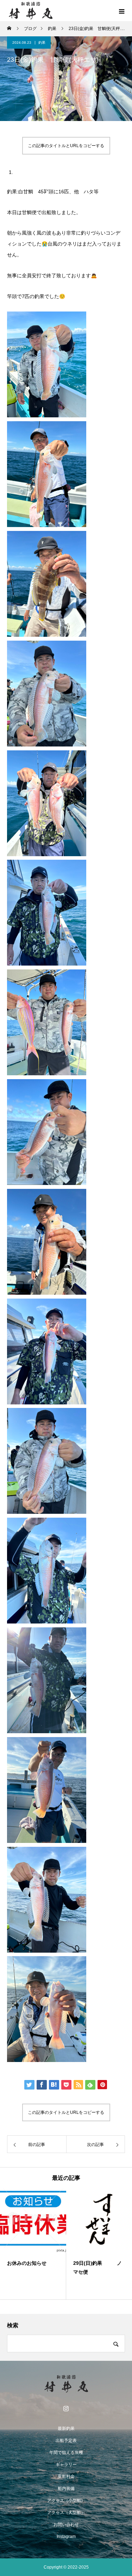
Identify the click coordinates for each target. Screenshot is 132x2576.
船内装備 (66, 2489)
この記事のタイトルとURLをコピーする (66, 146)
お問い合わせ (66, 2524)
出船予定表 (66, 2441)
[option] (33, 2244)
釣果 (42, 43)
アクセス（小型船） (66, 2501)
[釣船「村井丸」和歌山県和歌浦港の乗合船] (66, 2384)
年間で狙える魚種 (66, 2453)
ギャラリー (66, 2465)
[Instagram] (66, 2408)
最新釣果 (66, 2429)
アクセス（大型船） (66, 2512)
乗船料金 (66, 2477)
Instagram (66, 2536)
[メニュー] (121, 11)
